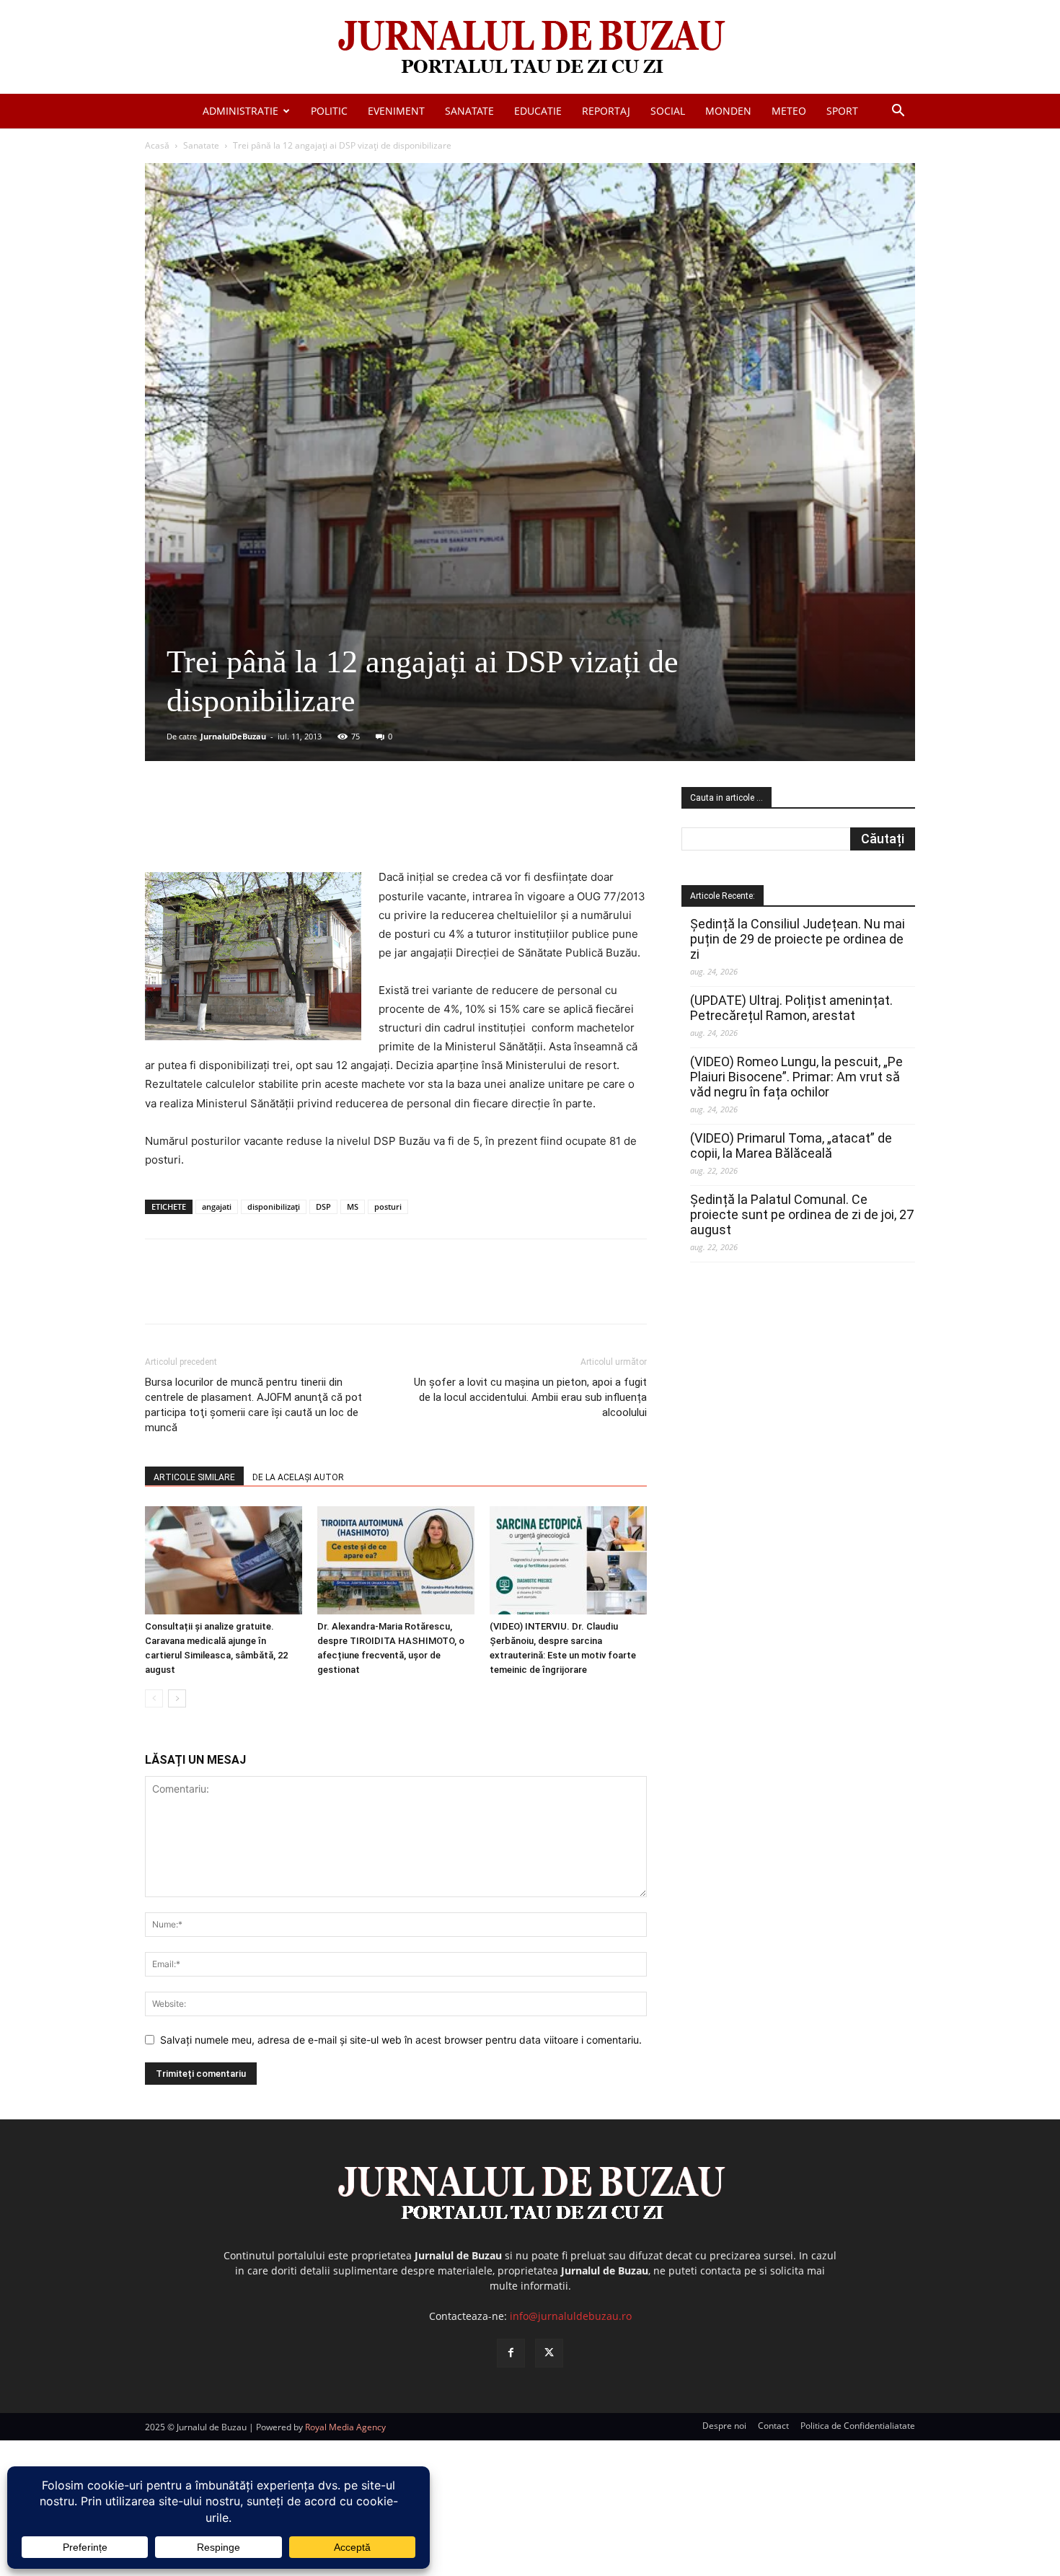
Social (668, 111)
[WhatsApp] (352, 827)
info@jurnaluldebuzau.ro (571, 2316)
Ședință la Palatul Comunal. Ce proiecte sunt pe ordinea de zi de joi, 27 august (802, 1214)
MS (353, 1206)
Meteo (789, 111)
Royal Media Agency (345, 2427)
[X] (286, 827)
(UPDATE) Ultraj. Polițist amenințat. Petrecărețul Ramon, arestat (791, 1008)
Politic (329, 111)
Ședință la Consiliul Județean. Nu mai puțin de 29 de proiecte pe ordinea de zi (798, 939)
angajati (217, 1206)
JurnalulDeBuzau (233, 736)
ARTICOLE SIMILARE (194, 1477)
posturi (388, 1206)
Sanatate (469, 111)
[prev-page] (154, 1698)
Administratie (240, 111)
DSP (323, 1206)
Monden (728, 111)
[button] (898, 112)
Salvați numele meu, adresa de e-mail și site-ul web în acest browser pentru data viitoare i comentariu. (401, 2040)
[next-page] (177, 1698)
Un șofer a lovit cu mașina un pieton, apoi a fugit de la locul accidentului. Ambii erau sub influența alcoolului (530, 1397)
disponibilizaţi (274, 1206)
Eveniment (396, 111)
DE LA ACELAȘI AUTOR (298, 1477)
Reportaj (606, 111)
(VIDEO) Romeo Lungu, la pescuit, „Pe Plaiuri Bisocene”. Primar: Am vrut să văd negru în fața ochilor (796, 1077)
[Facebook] (252, 827)
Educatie (538, 111)
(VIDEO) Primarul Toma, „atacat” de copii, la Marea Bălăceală (791, 1146)
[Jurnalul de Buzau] (530, 48)
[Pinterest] (319, 827)
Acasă (157, 145)
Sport (842, 111)
